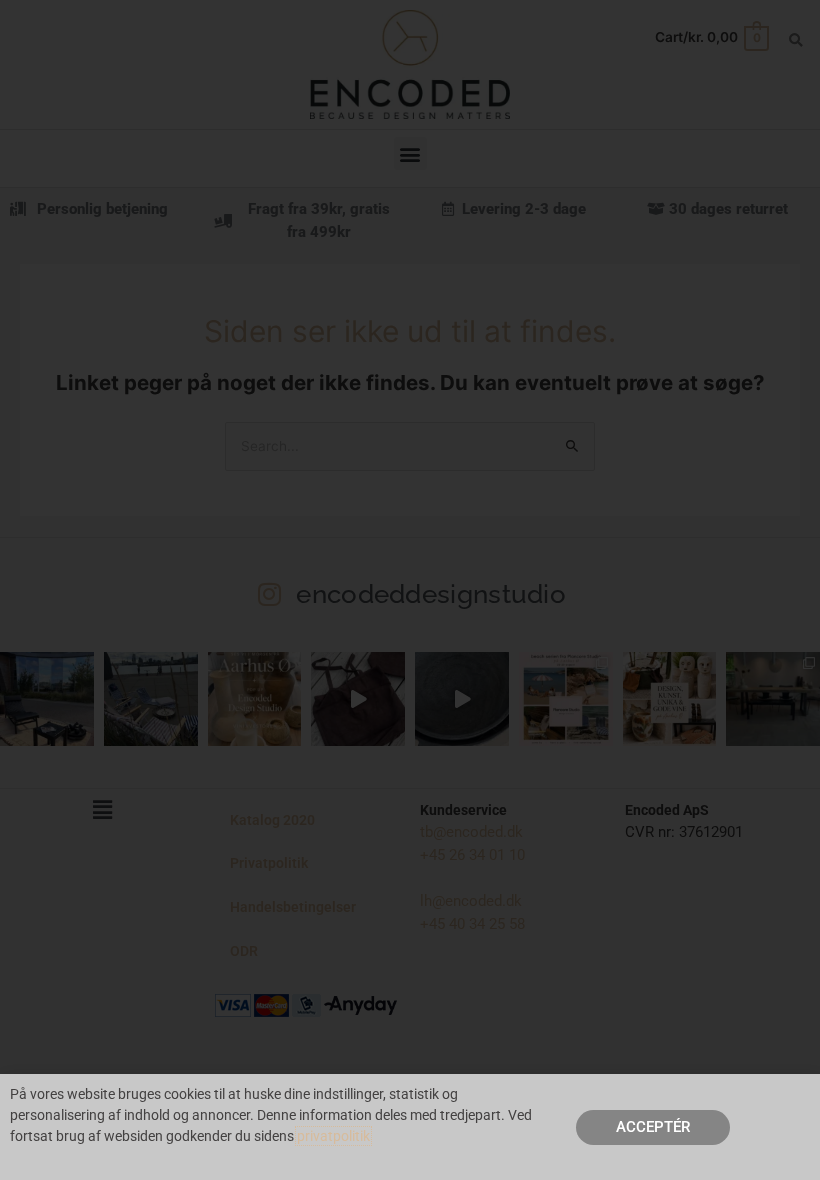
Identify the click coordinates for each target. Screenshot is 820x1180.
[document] (410, 590)
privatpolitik (333, 1136)
